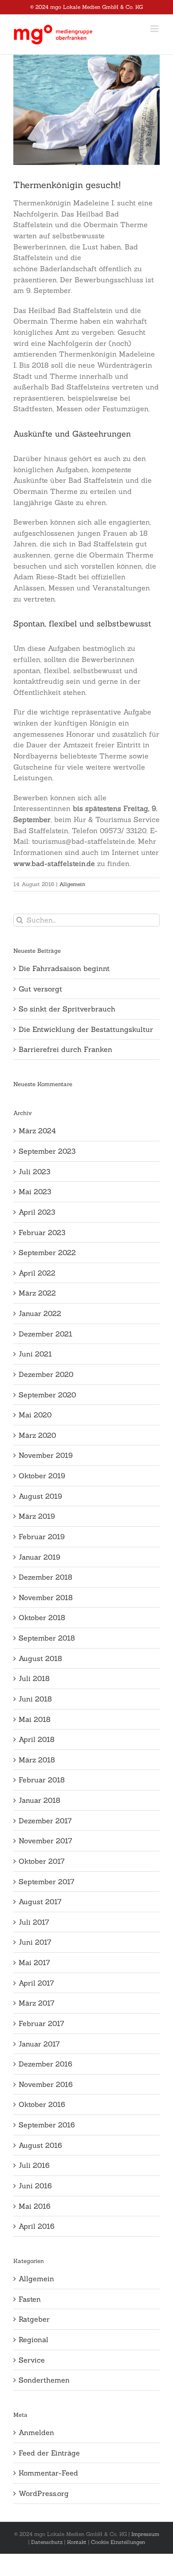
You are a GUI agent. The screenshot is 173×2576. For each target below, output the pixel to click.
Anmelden (36, 2432)
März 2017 (37, 2003)
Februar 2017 (41, 2023)
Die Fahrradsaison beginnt (64, 968)
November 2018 (46, 1597)
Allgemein (72, 884)
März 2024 (37, 1131)
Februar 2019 (42, 1537)
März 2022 (37, 1293)
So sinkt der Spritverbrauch (67, 1009)
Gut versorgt (40, 989)
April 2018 (37, 1739)
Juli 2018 (34, 1678)
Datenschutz (47, 2542)
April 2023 (37, 1212)
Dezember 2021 (45, 1334)
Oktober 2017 (42, 1861)
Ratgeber (34, 2319)
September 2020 (47, 1395)
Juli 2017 (34, 1922)
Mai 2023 (35, 1192)
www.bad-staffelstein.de (54, 863)
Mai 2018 (35, 1719)
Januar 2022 (40, 1313)
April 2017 (36, 1983)
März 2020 (37, 1435)
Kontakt (77, 2542)
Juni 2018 (35, 1699)
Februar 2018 (42, 1780)
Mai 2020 (35, 1415)
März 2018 (37, 1760)
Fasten (30, 2299)
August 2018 (40, 1658)
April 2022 (37, 1273)
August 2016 (40, 2145)
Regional (33, 2339)
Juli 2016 (34, 2165)
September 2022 (47, 1252)
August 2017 (40, 1902)
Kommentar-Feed (48, 2473)
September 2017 (47, 1882)
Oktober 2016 (42, 2104)
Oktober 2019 (42, 1476)
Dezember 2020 (46, 1374)
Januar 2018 (39, 1800)
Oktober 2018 (42, 1617)
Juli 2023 (34, 1172)
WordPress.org (44, 2493)
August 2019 (40, 1496)
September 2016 (47, 2125)
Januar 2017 (39, 2044)
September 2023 (47, 1151)
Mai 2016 (35, 2206)
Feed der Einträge (49, 2453)
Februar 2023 (42, 1232)
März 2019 (37, 1516)
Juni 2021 (35, 1354)
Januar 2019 (39, 1557)
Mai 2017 (34, 1962)
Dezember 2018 (45, 1577)
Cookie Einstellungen (118, 2542)
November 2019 (46, 1455)
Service (32, 2360)
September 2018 (47, 1638)
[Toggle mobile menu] (155, 29)
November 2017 (45, 1841)
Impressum (145, 2534)
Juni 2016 (35, 2186)
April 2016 (37, 2226)
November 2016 (46, 2084)
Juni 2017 (35, 1942)
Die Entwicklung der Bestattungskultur (86, 1029)
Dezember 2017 (45, 1821)
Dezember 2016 (45, 2064)
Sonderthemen (44, 2380)
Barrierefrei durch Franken (65, 1049)
